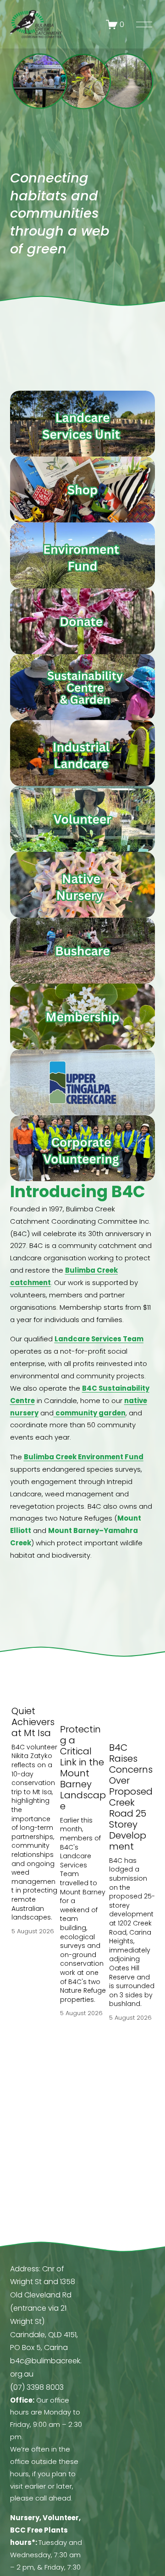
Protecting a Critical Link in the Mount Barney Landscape (83, 1768)
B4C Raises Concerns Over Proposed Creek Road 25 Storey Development (131, 1797)
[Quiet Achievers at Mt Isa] (34, 1685)
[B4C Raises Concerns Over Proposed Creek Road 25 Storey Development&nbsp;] (132, 1703)
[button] (139, 1660)
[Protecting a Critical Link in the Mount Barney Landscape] (83, 1694)
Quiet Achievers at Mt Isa (33, 1722)
